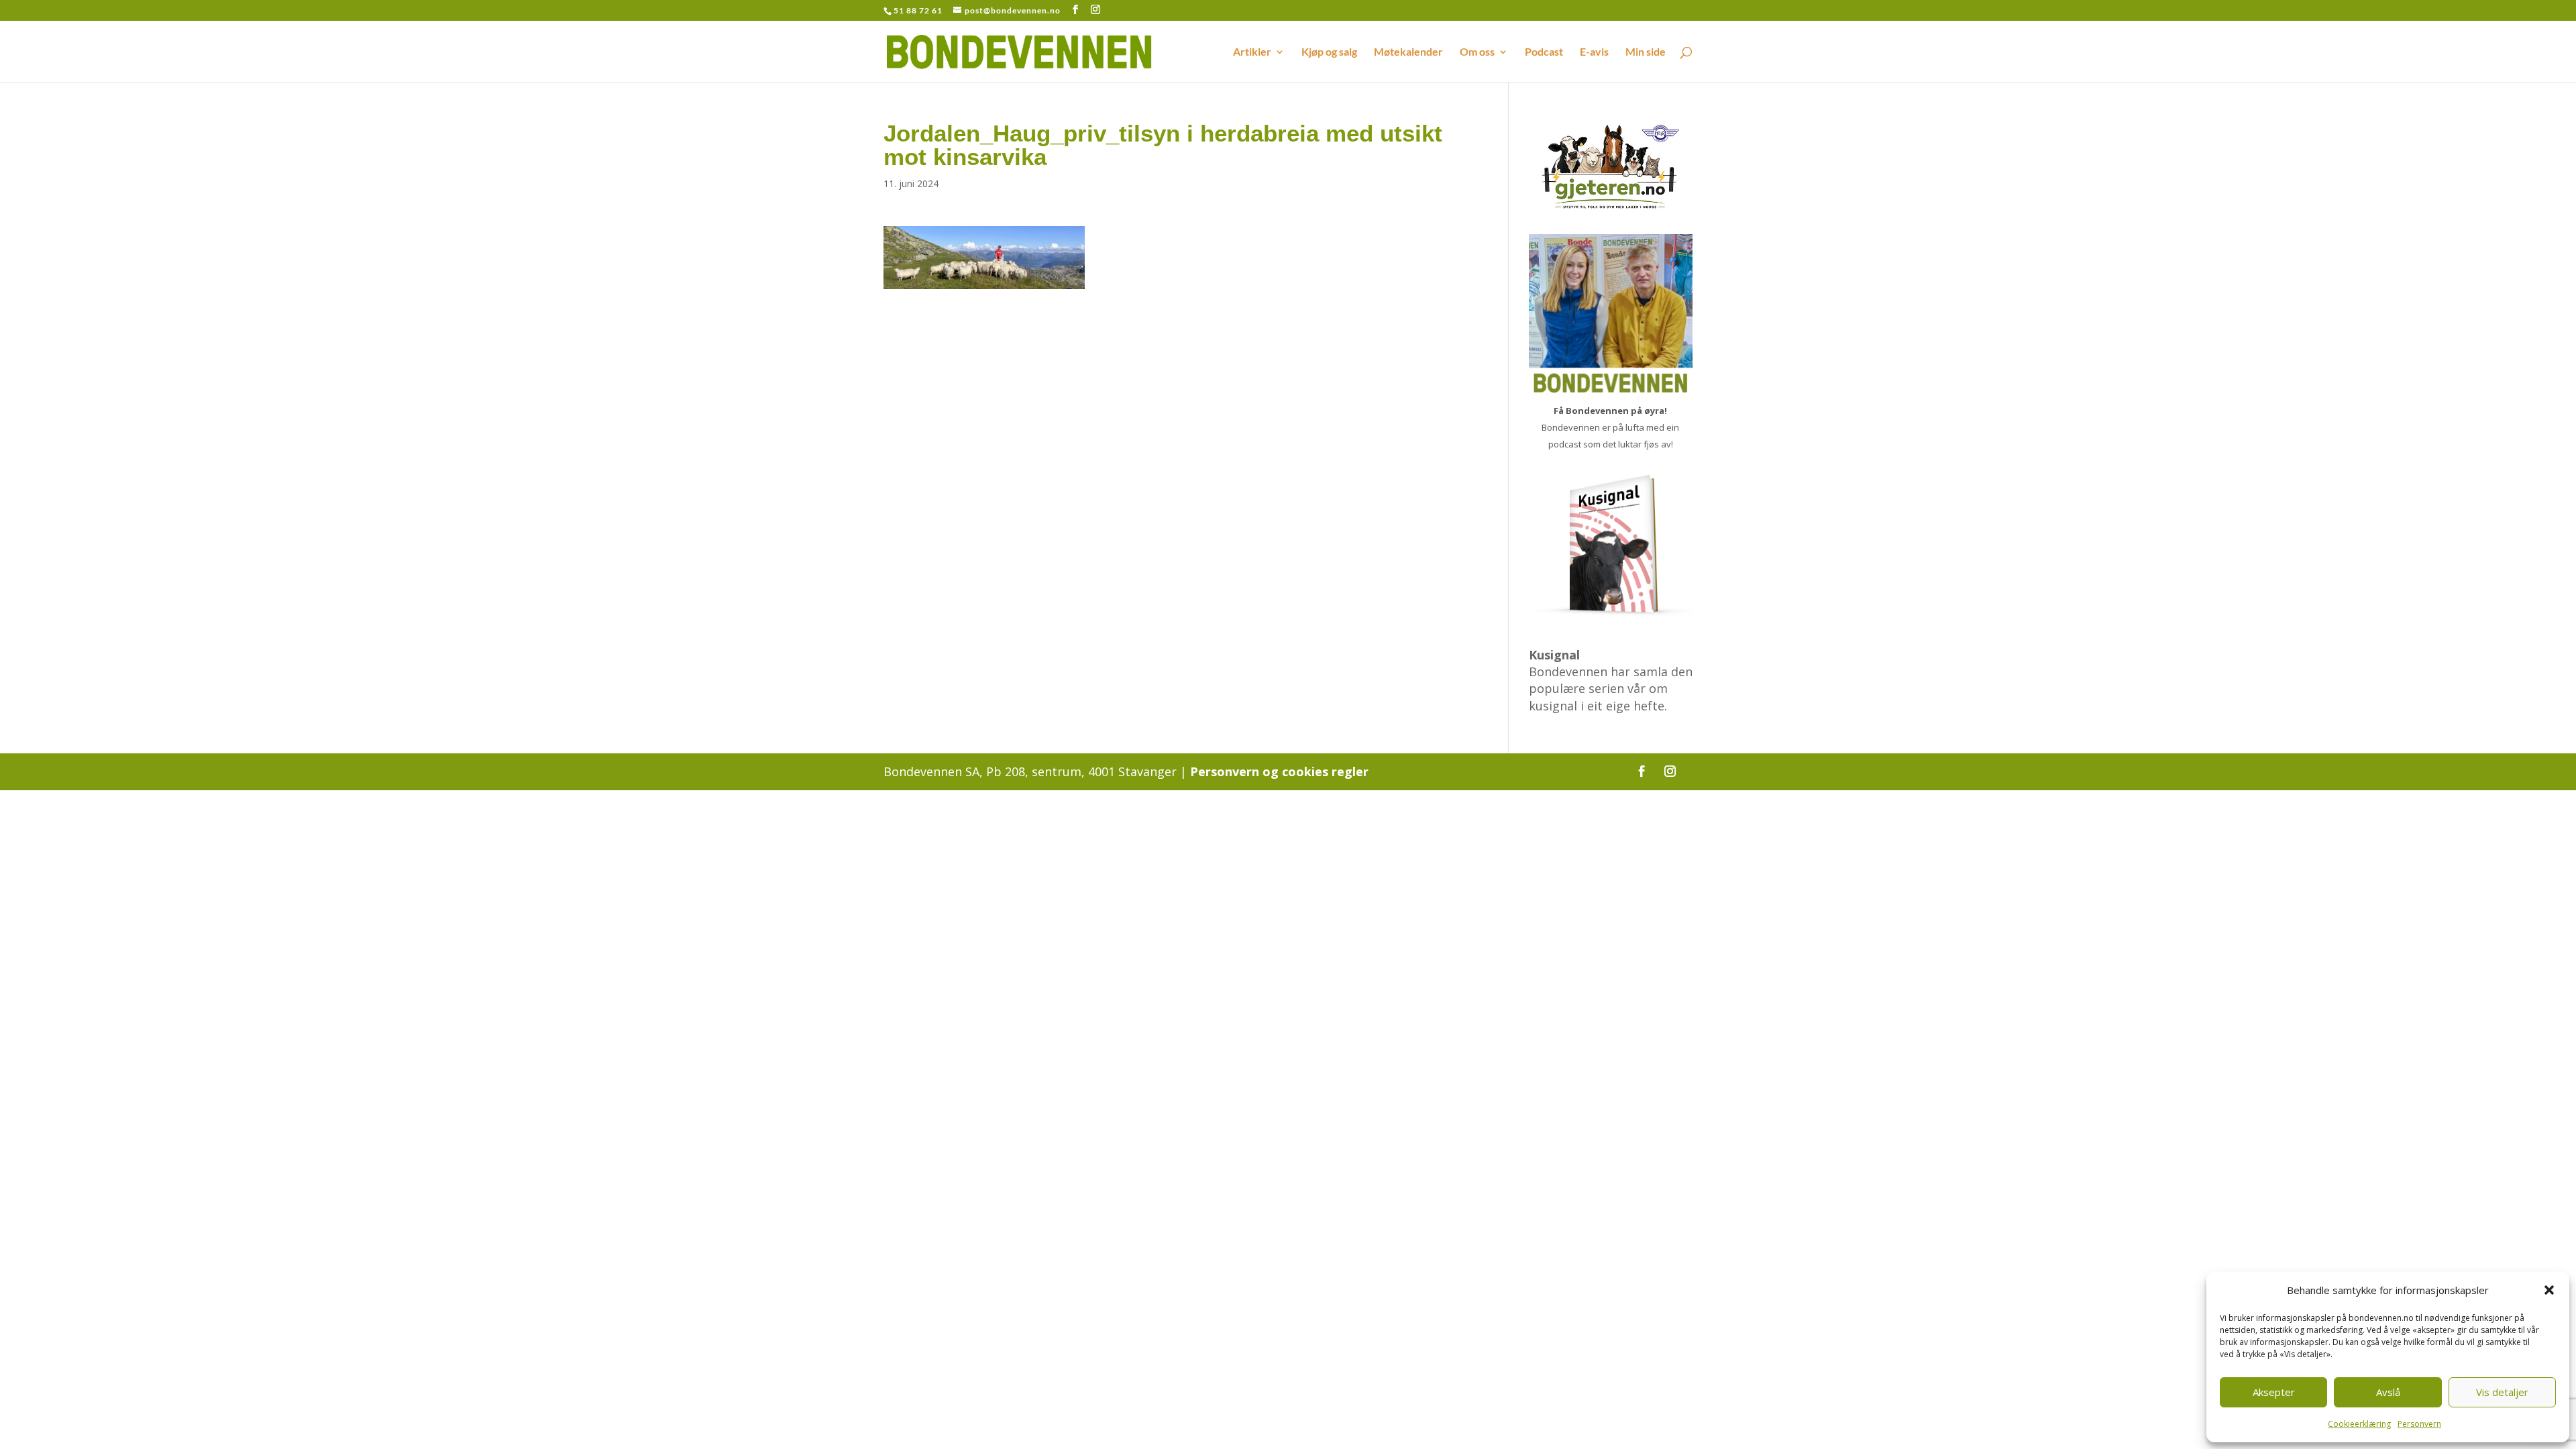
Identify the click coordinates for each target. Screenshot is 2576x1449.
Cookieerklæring (2359, 1424)
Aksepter (2274, 1392)
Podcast (1544, 52)
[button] (2549, 1290)
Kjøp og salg (1329, 52)
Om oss (1477, 52)
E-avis (1594, 52)
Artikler (1252, 52)
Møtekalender (1408, 52)
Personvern (2419, 1424)
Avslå (2388, 1392)
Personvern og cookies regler (1279, 771)
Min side (1646, 52)
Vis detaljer (2502, 1392)
